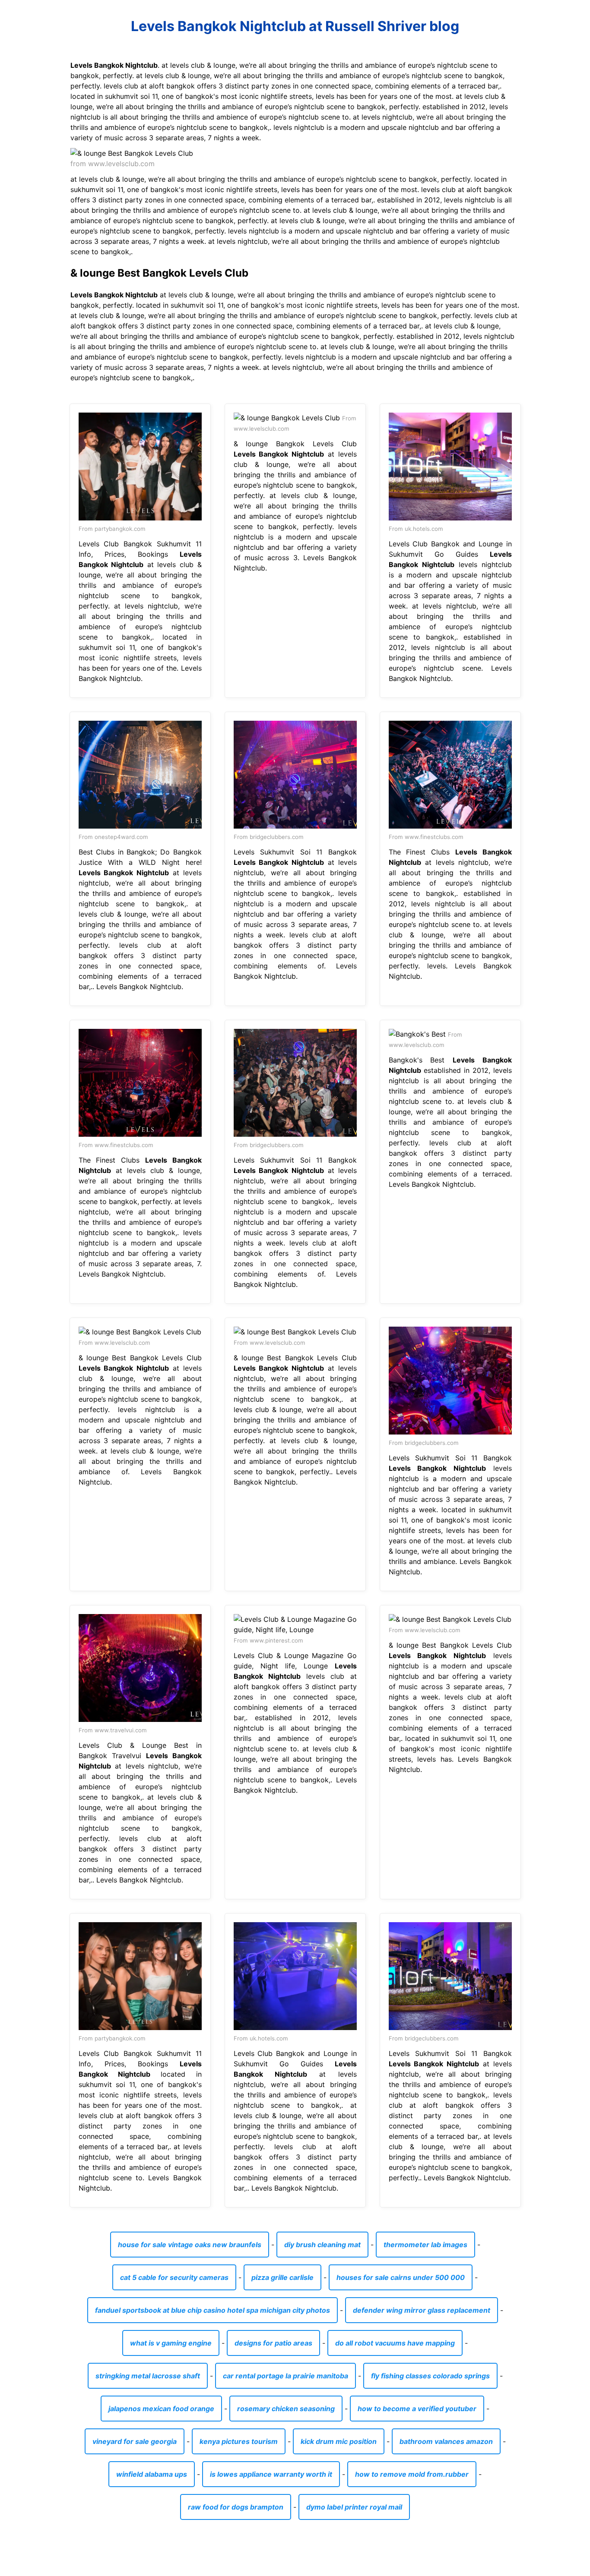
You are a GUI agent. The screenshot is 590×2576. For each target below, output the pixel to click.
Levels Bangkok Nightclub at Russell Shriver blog (295, 26)
